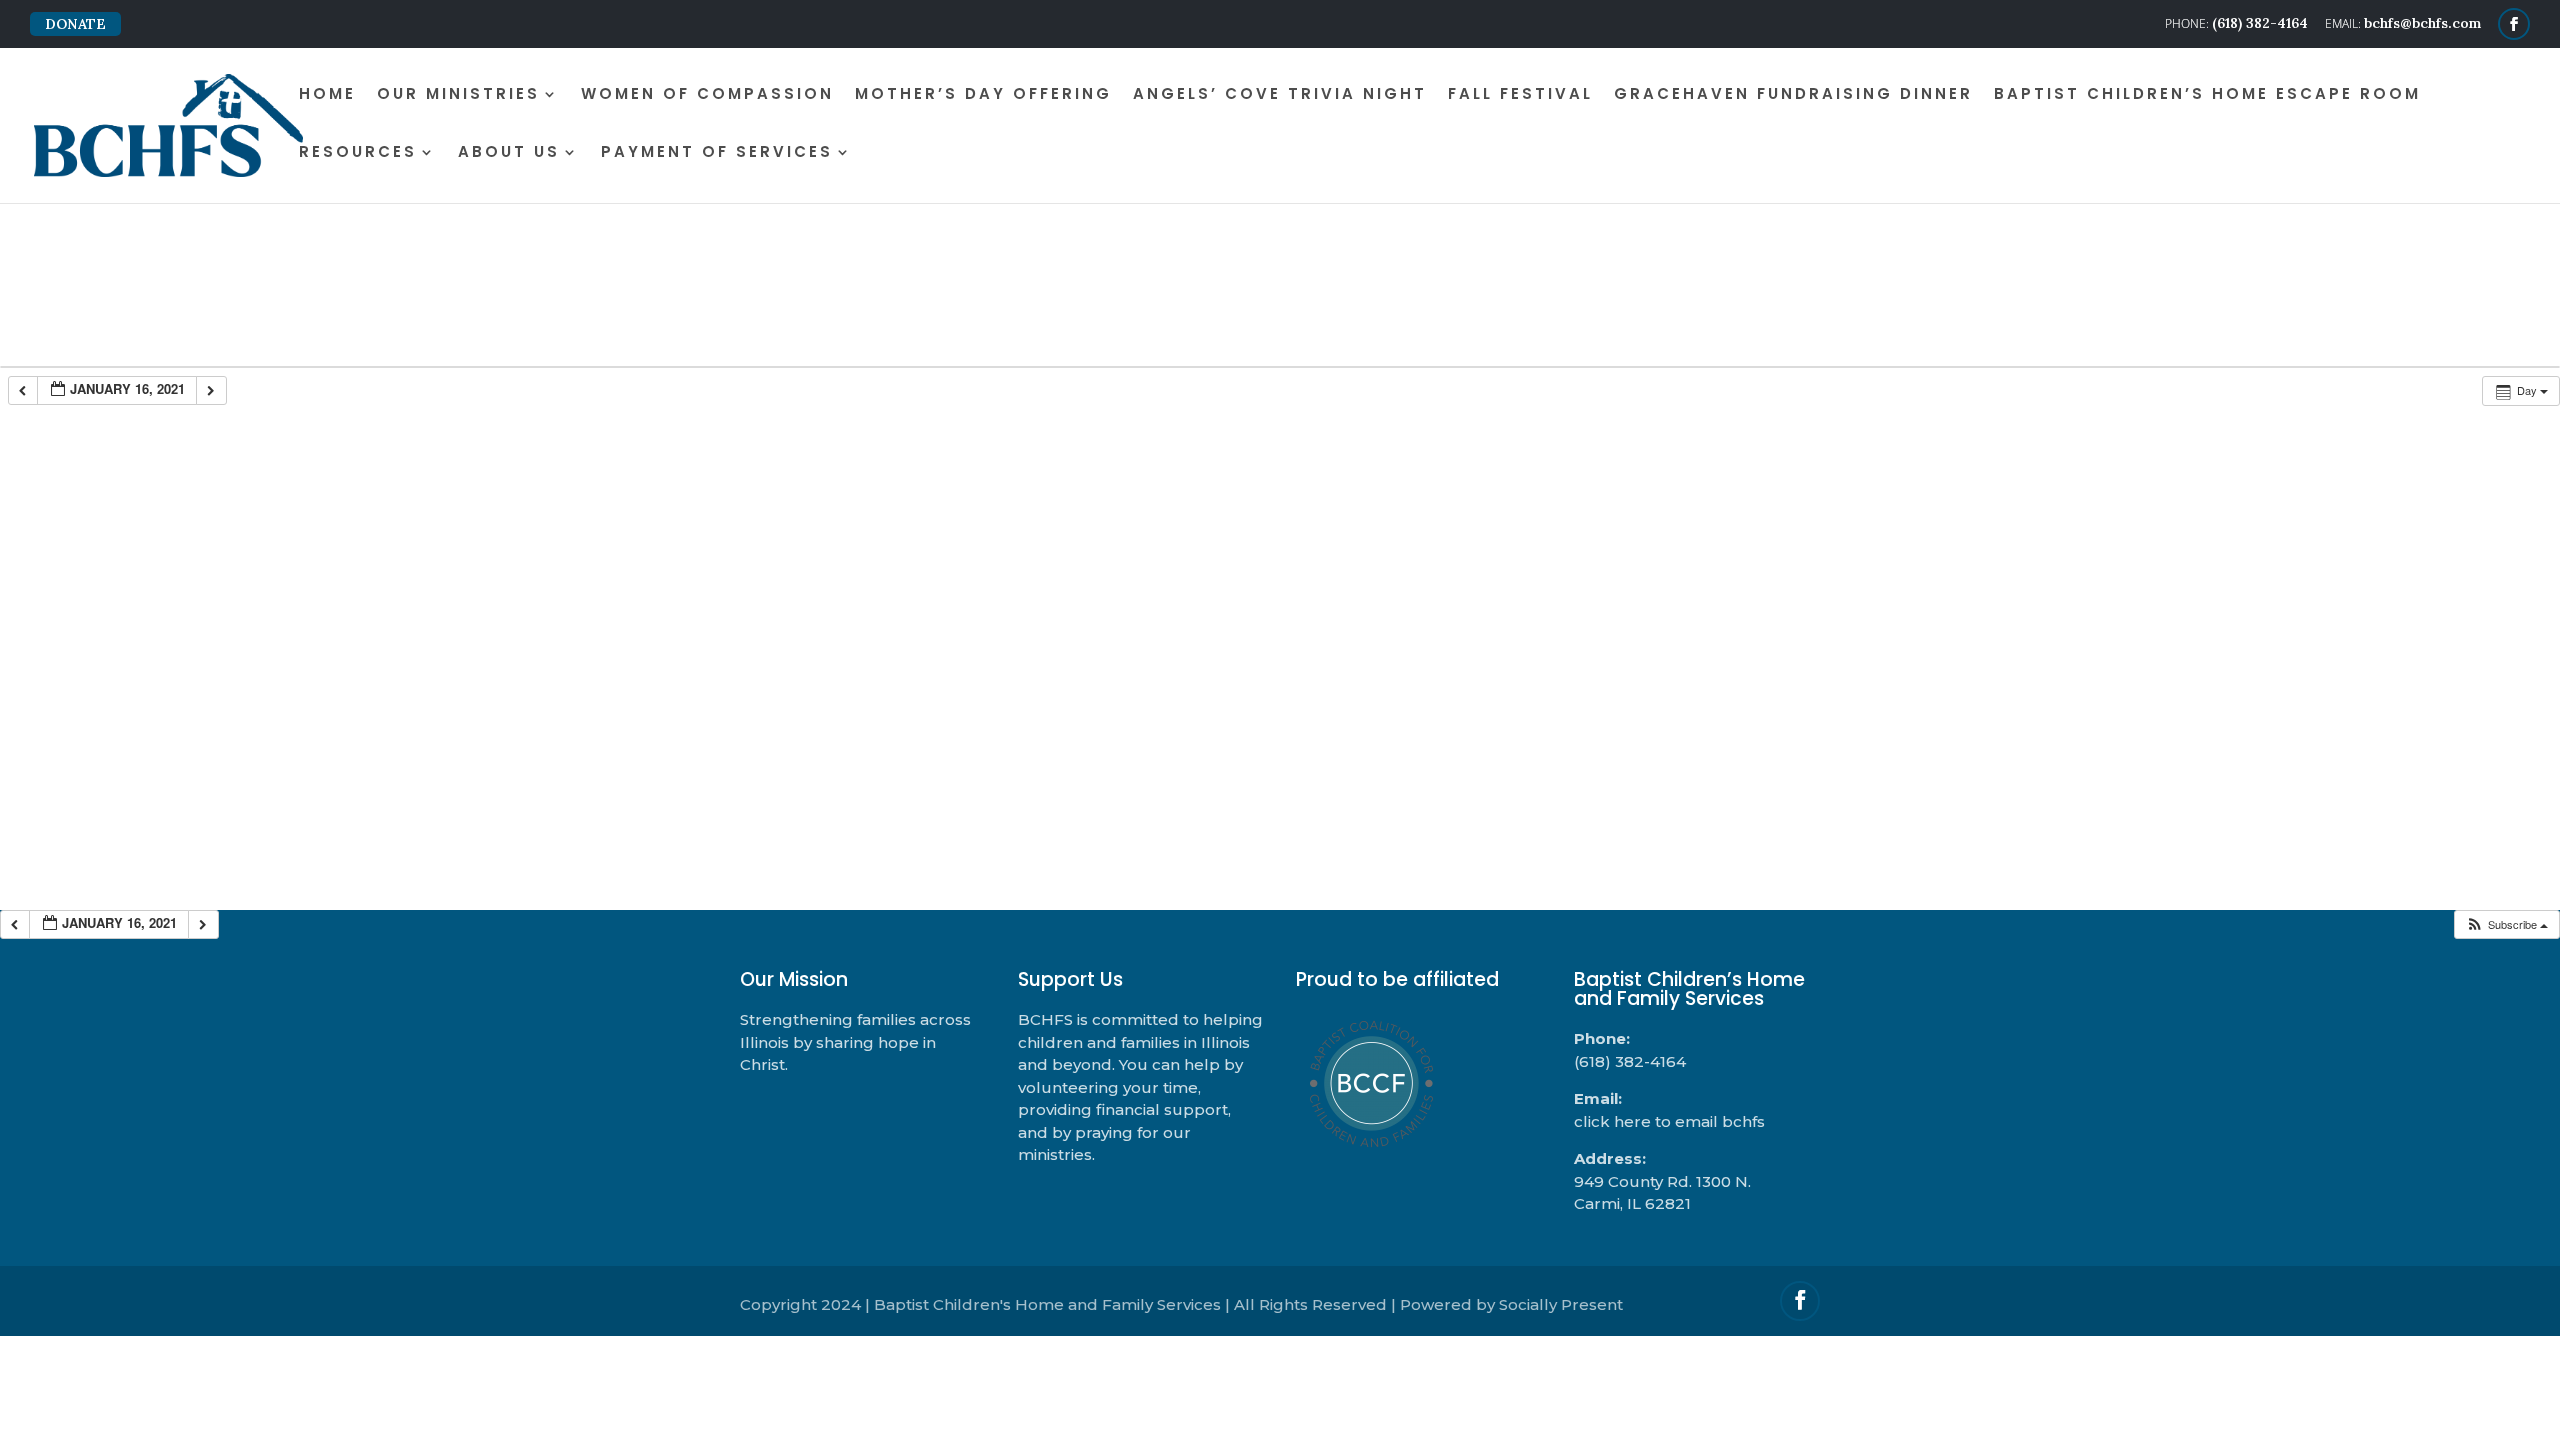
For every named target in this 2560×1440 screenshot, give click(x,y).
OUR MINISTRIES (458, 95)
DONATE (75, 24)
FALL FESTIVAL (1520, 95)
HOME (327, 95)
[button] (2506, 924)
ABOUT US (509, 153)
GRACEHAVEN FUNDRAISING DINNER (1793, 95)
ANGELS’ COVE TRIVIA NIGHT (1280, 95)
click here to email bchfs (1669, 1121)
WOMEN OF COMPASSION (707, 95)
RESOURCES (358, 153)
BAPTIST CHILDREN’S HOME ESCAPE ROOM (2207, 95)
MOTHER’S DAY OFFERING (983, 95)
